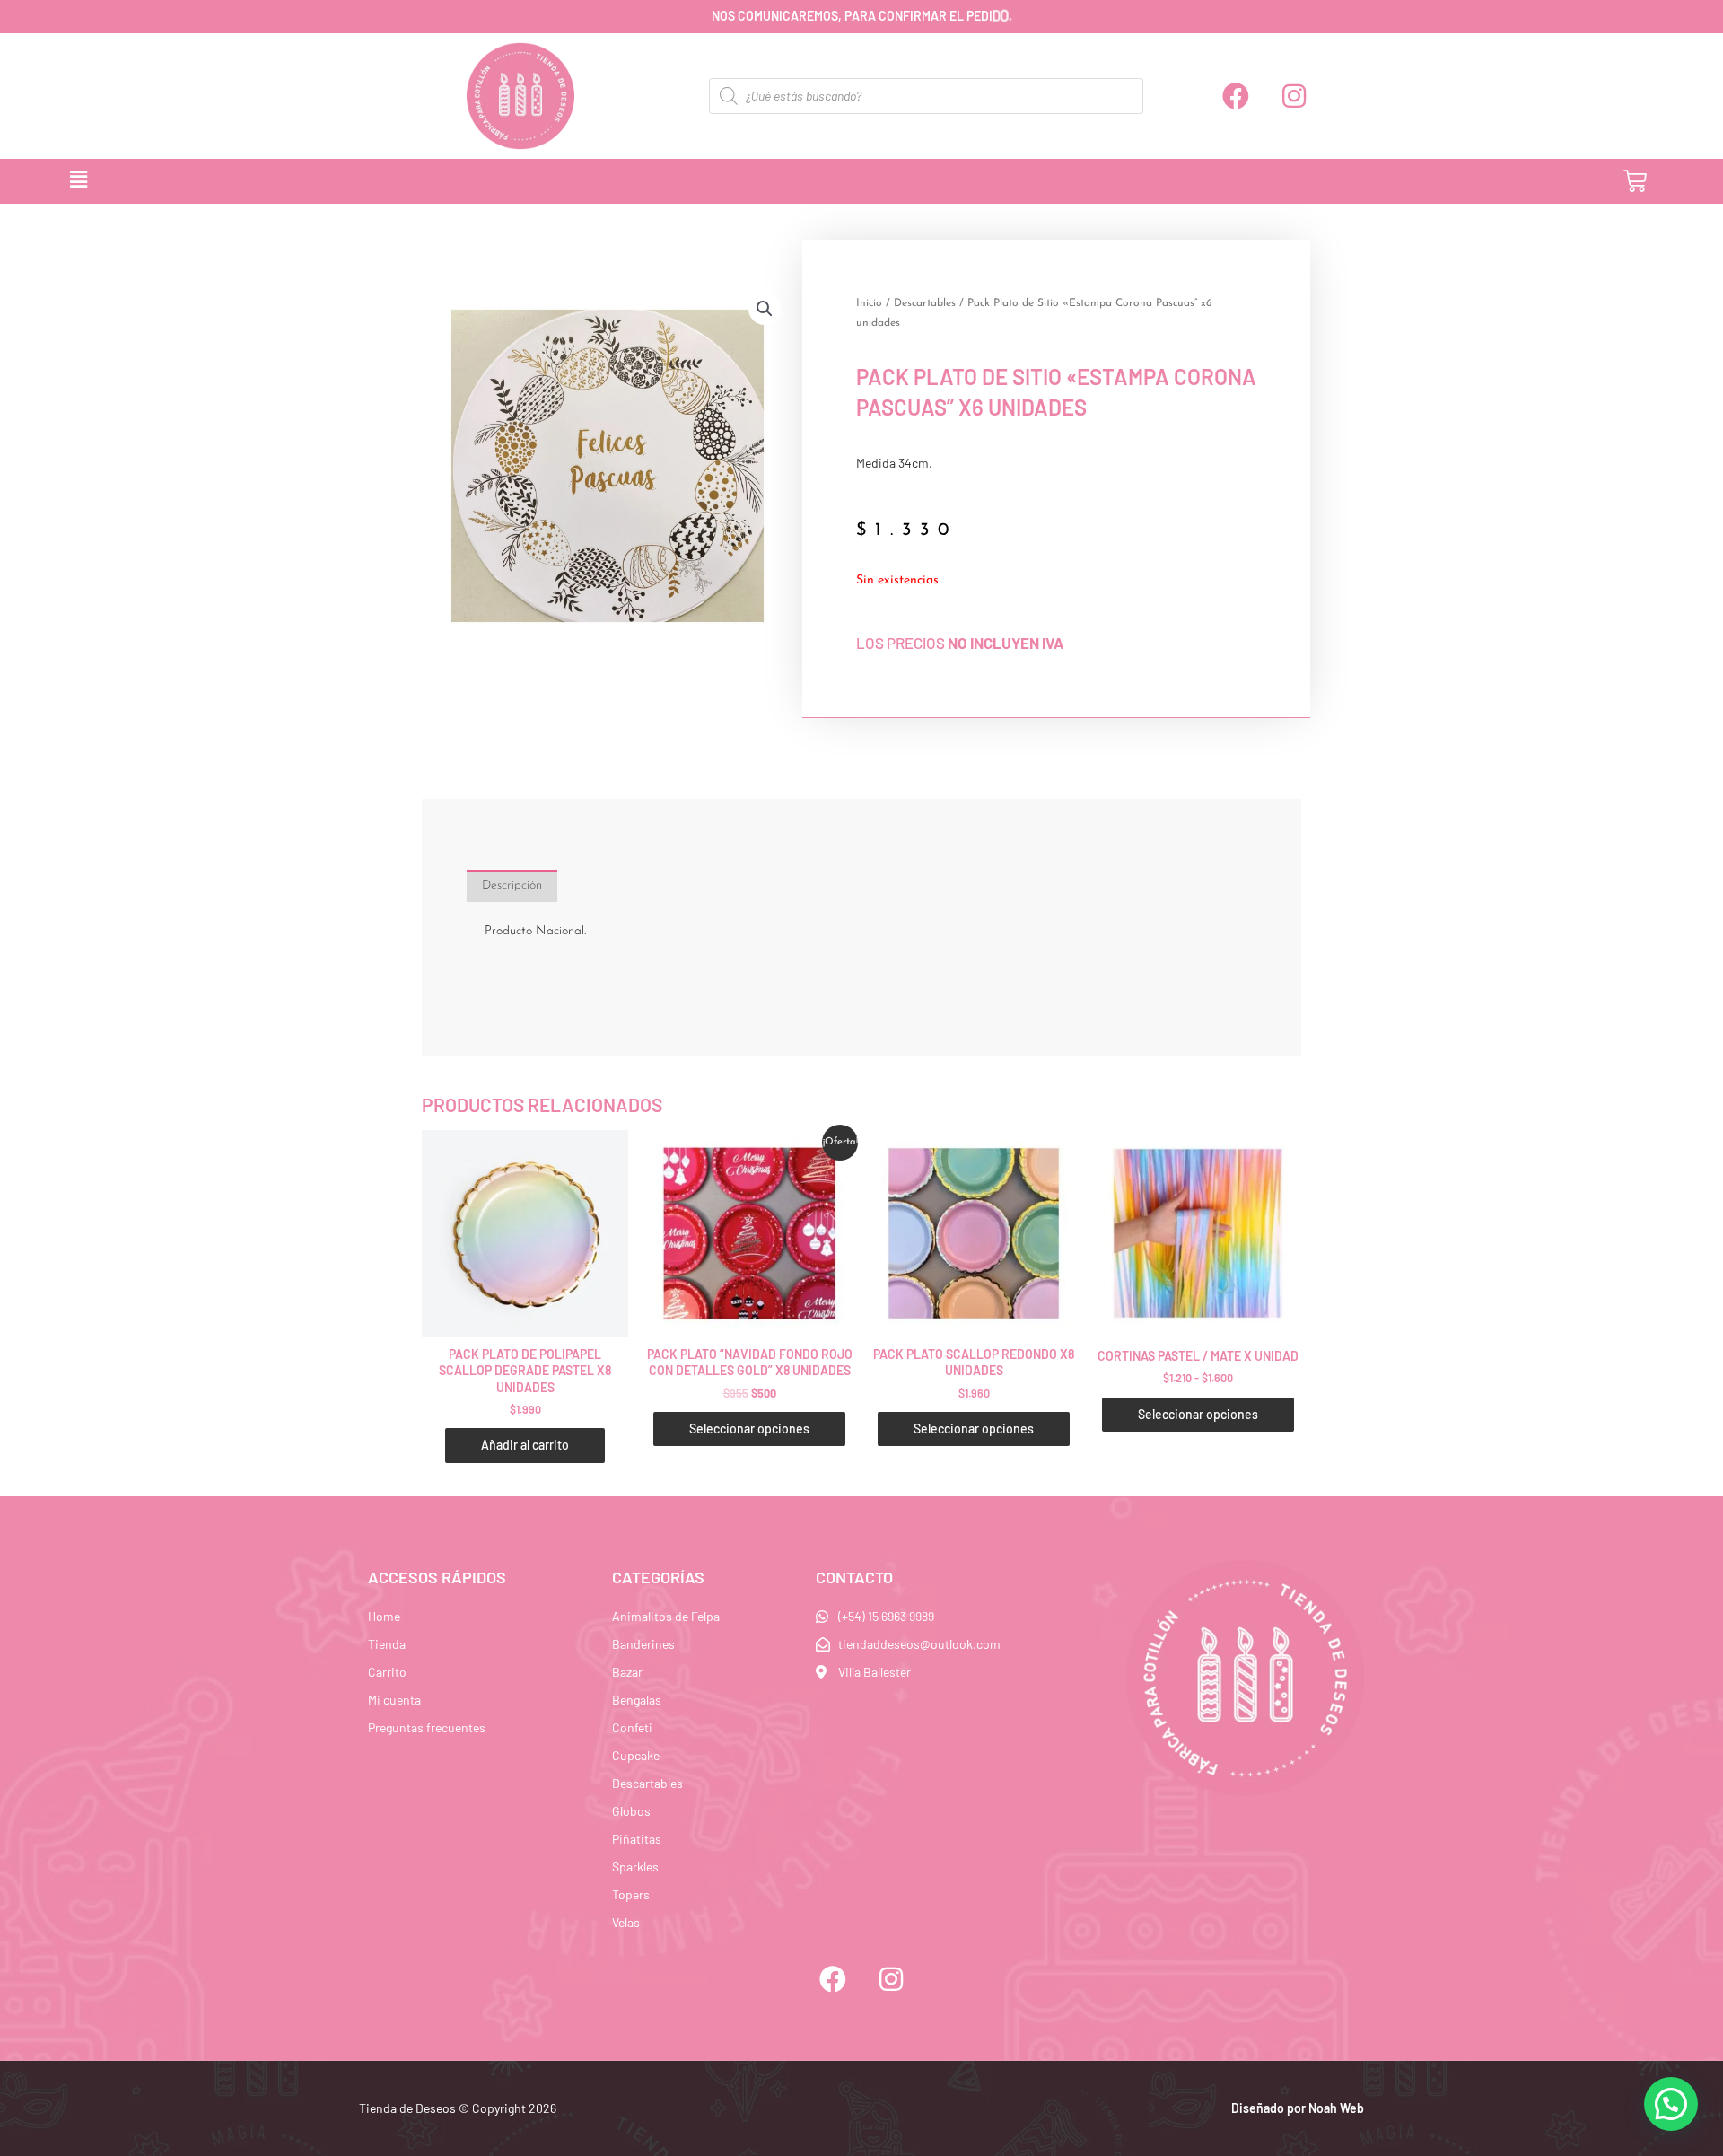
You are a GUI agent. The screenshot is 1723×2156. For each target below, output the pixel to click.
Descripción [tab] (512, 885)
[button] (770, 181)
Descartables (925, 303)
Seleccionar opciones (749, 1429)
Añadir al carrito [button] (525, 1445)
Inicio (869, 303)
